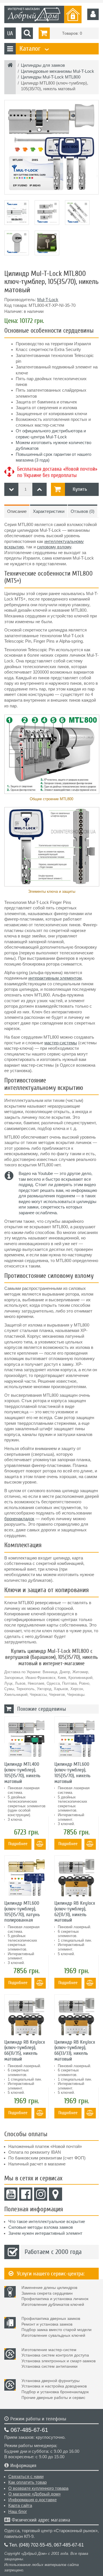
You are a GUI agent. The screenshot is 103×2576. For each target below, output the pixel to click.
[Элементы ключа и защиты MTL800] (51, 847)
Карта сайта (20, 2506)
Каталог (33, 49)
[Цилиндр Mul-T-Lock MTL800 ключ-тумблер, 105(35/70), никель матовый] (51, 147)
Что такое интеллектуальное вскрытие (47, 2222)
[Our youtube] (11, 2194)
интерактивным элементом (55, 978)
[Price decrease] (11, 489)
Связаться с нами (26, 2477)
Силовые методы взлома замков (41, 2227)
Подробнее (18, 1844)
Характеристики (49, 511)
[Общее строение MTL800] (51, 754)
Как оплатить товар (27, 2482)
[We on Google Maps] (56, 2194)
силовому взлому (54, 547)
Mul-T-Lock (48, 300)
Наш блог (18, 2512)
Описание (17, 511)
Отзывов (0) (83, 511)
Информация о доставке (32, 2500)
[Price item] (39, 489)
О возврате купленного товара (38, 2488)
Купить (80, 489)
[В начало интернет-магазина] (10, 66)
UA (10, 33)
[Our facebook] (26, 2194)
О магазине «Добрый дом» (34, 2494)
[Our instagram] (41, 2194)
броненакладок (19, 1519)
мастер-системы (61, 1043)
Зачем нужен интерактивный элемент (45, 2233)
